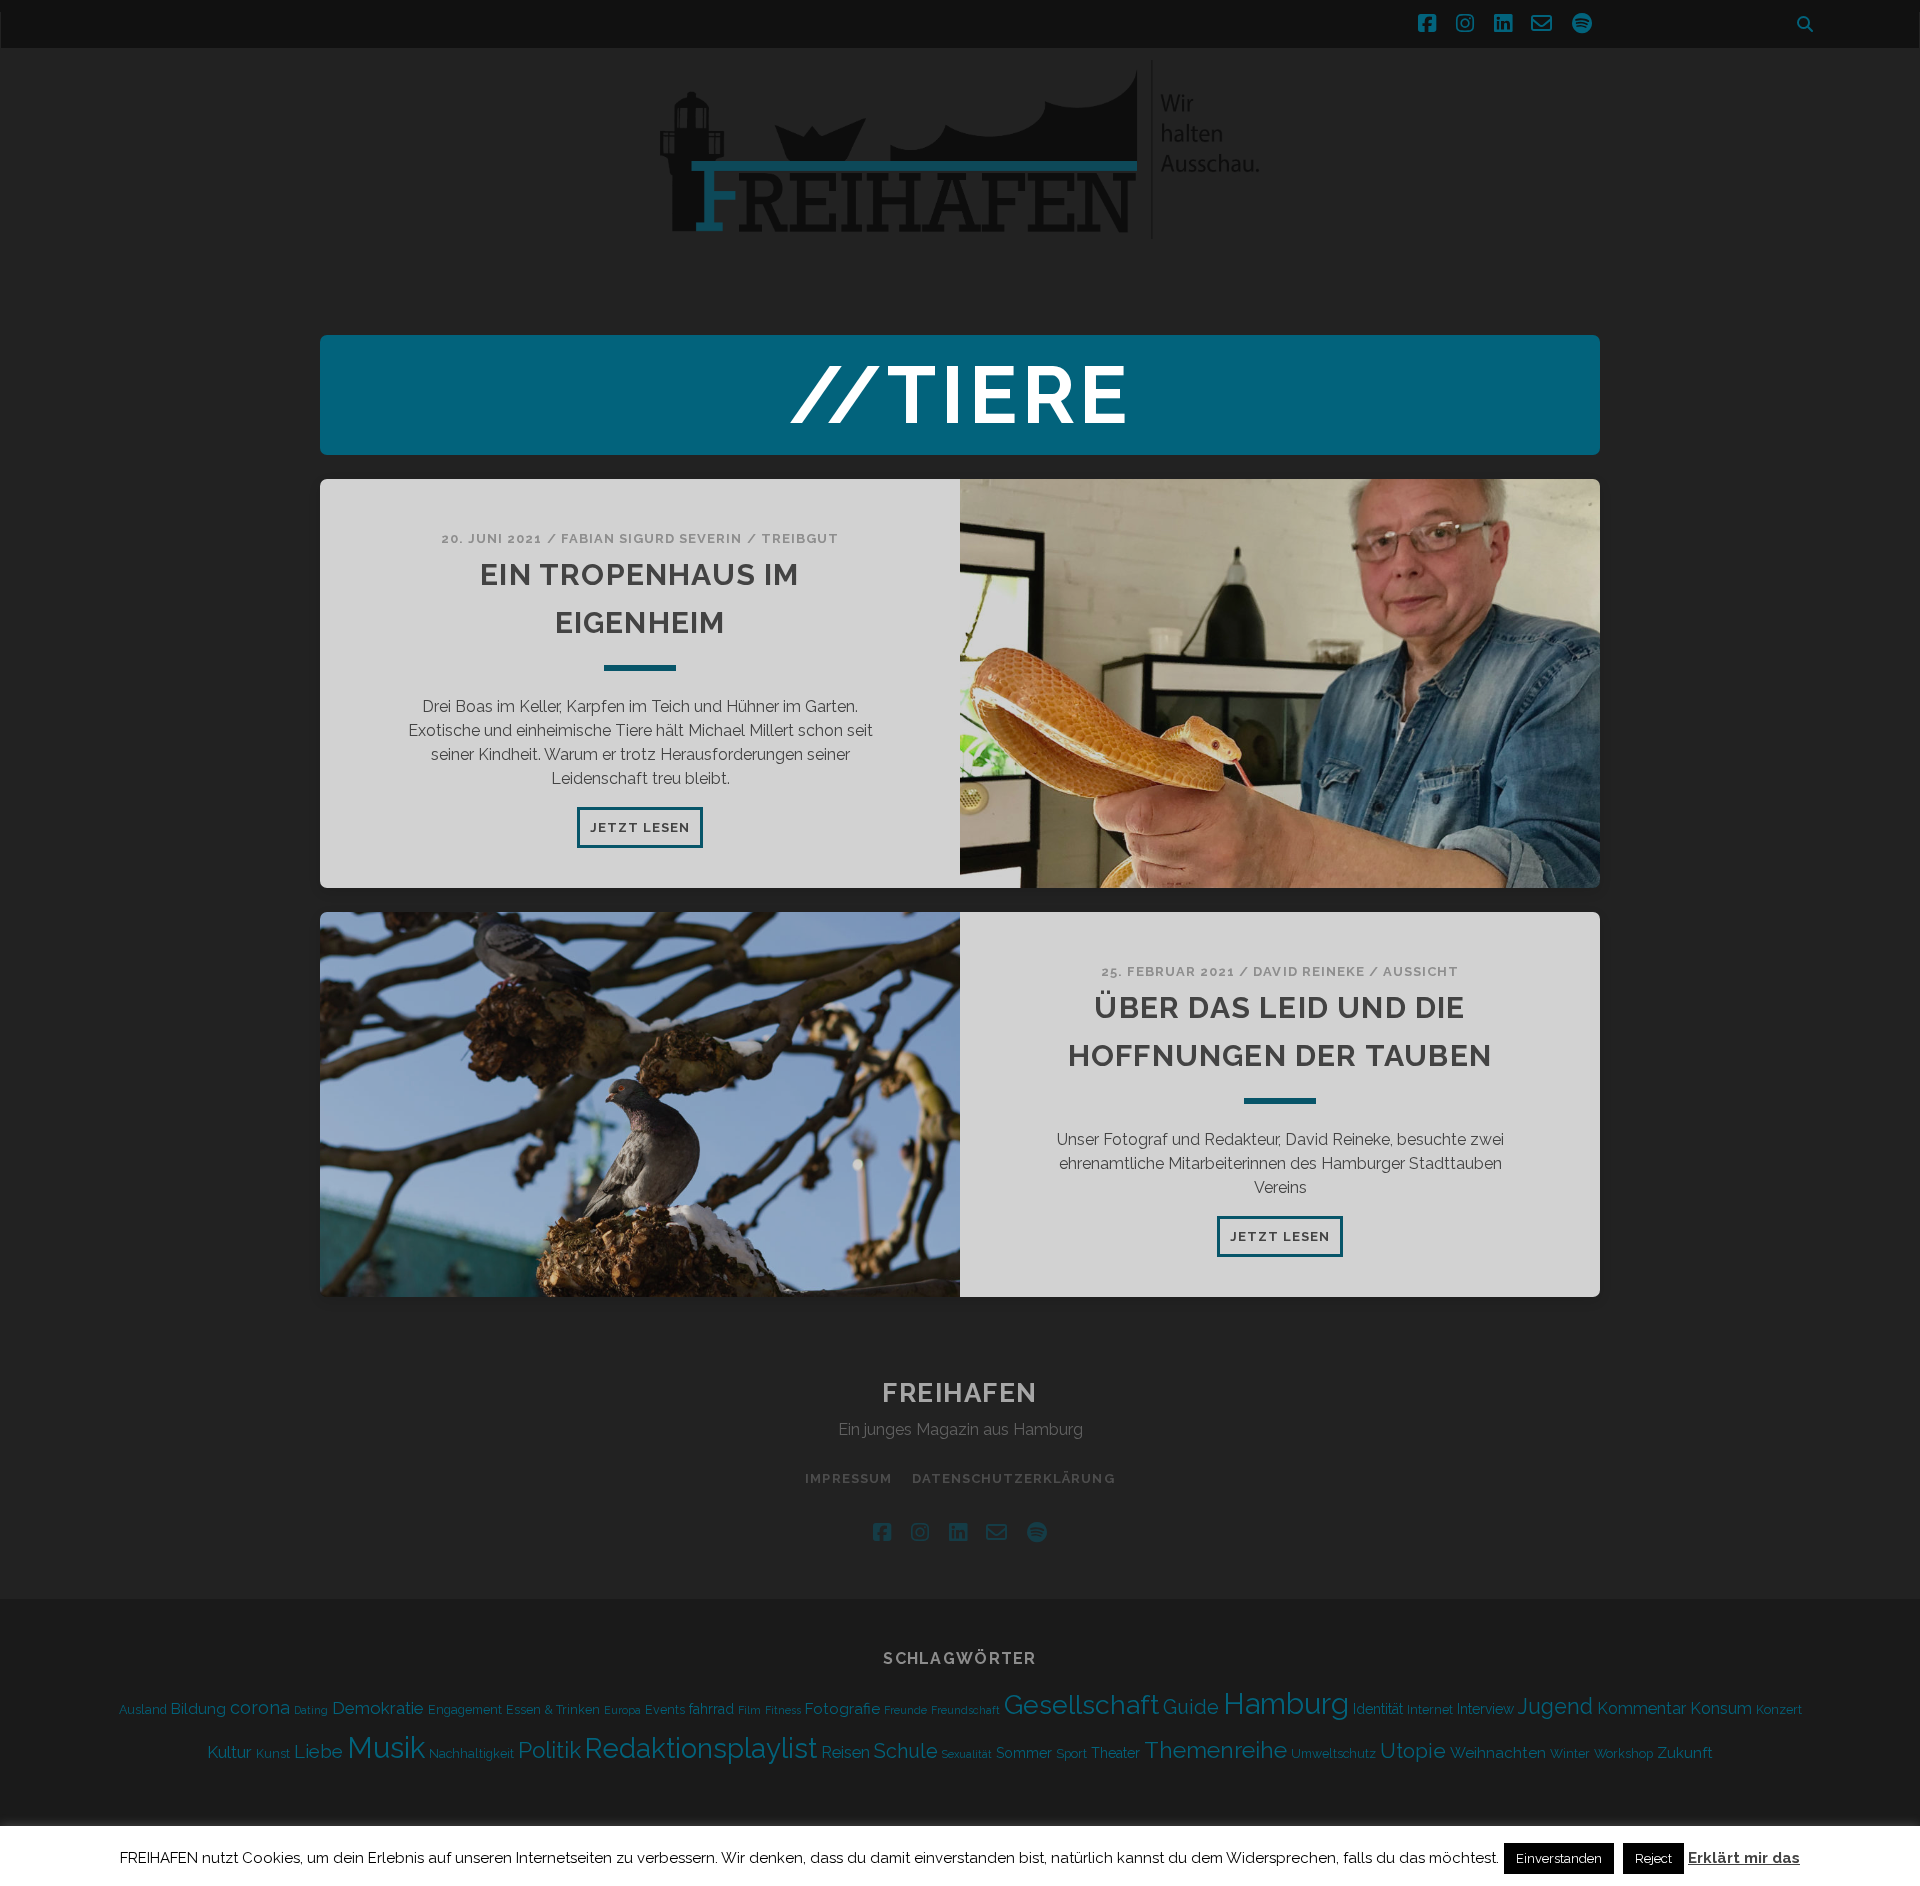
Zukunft (1685, 1753)
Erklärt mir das (1744, 1858)
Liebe (318, 1751)
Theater (1115, 1753)
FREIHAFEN (960, 1393)
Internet (1430, 1709)
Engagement (465, 1709)
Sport (1071, 1753)
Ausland (143, 1709)
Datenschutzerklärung (1013, 1478)
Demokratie (378, 1708)
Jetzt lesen (646, 833)
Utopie (1413, 1751)
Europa (622, 1710)
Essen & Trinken (553, 1709)
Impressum (848, 1478)
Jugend (1555, 1706)
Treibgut (800, 538)
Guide (1191, 1707)
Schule (906, 1751)
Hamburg (1286, 1704)
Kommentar (1641, 1708)
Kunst (273, 1753)
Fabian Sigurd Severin (652, 538)
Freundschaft (965, 1710)
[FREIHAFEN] (1300, 251)
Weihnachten (1498, 1753)
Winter (1570, 1753)
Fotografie (842, 1709)
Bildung (198, 1709)
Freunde (905, 1710)
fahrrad (711, 1709)
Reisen (845, 1752)
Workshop (1623, 1753)
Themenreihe (1215, 1749)
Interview (1485, 1709)
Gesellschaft (1081, 1704)
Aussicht (1421, 971)
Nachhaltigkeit (471, 1753)
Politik (549, 1750)
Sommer (1024, 1753)
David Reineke (1309, 971)
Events (665, 1709)
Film (749, 1710)
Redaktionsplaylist (701, 1748)
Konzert (1779, 1709)
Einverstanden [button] (1559, 1858)
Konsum (1721, 1708)
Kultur (229, 1752)
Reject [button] (1653, 1858)
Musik (386, 1747)
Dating (311, 1710)
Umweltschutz (1333, 1753)
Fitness (783, 1710)
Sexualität (967, 1754)
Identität (1378, 1709)
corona (260, 1707)
